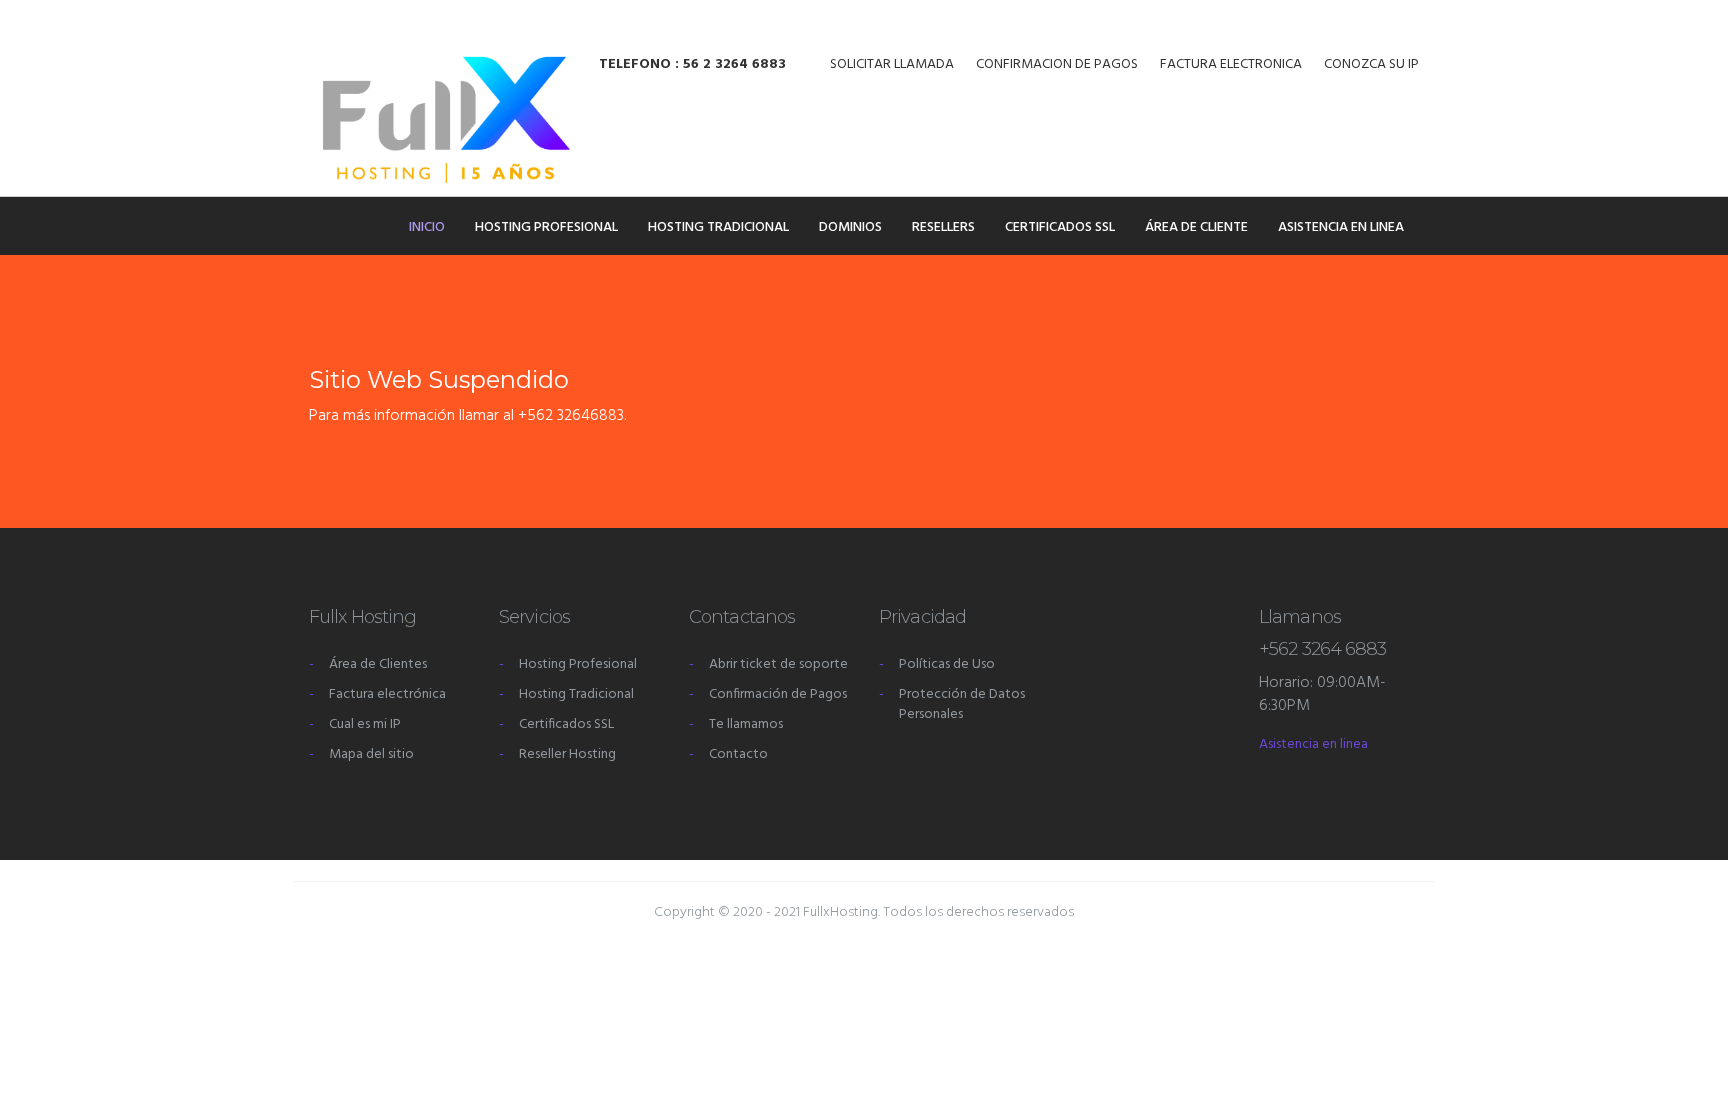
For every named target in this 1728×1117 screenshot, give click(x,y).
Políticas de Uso (947, 664)
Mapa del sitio (371, 754)
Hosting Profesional (546, 227)
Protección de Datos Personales (962, 704)
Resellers (943, 227)
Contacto (738, 754)
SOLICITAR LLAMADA (892, 65)
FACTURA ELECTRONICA (1231, 65)
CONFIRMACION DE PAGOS (1057, 65)
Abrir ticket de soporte (778, 664)
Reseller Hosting (567, 754)
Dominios (850, 227)
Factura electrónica (387, 694)
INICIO (427, 227)
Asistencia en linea (1341, 227)
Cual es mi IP (365, 724)
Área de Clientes (378, 664)
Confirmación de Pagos (778, 694)
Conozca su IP (1371, 65)
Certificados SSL (1060, 227)
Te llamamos (746, 724)
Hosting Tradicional (718, 227)
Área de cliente (1196, 227)
